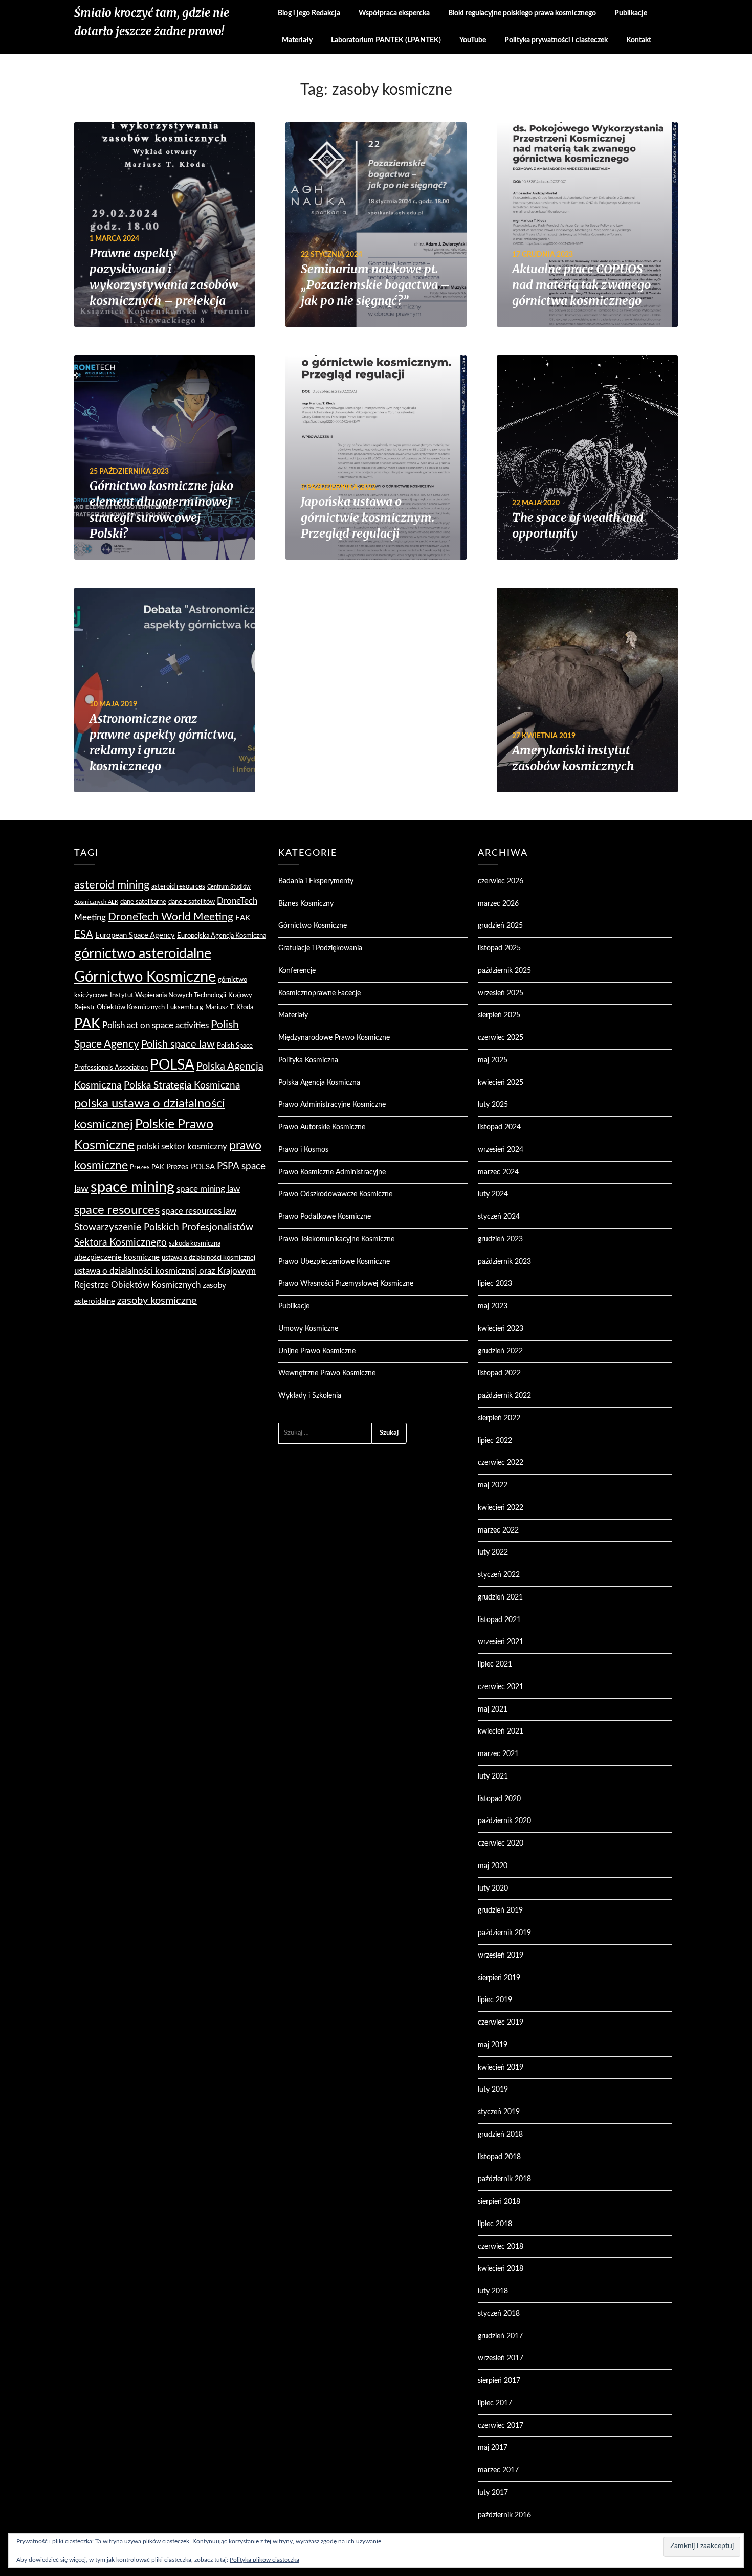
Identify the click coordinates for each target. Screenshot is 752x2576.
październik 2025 (504, 971)
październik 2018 (504, 2179)
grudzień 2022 (500, 1351)
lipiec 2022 (495, 1441)
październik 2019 (504, 1933)
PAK (87, 1024)
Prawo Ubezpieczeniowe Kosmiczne (334, 1262)
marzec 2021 (498, 1754)
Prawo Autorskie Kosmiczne (322, 1127)
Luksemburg (185, 1007)
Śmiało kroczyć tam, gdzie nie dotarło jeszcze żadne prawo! (152, 22)
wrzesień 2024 (501, 1150)
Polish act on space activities (156, 1025)
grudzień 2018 (500, 2135)
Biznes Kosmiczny (306, 904)
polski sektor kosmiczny (182, 1147)
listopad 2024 (499, 1127)
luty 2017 (493, 2493)
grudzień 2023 (500, 1239)
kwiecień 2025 (501, 1083)
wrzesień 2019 (501, 1956)
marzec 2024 (498, 1172)
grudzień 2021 (500, 1597)
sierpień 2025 (499, 1015)
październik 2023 (504, 1262)
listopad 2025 (499, 948)
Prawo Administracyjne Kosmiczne (332, 1105)
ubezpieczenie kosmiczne (117, 1258)
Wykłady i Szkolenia (310, 1396)
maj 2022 (493, 1485)
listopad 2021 (499, 1620)
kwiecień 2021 (501, 1731)
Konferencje (297, 971)
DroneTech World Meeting (171, 917)
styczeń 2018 (499, 2314)
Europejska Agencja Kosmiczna (222, 936)
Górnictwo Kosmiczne (145, 977)
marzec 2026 (498, 904)
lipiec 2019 (495, 2000)
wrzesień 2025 (501, 993)
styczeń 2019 (499, 2112)
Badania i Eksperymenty (316, 881)
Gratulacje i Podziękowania (320, 948)
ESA (84, 935)
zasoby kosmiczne (157, 1301)
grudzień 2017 (500, 2336)
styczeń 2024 (499, 1217)
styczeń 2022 (499, 1575)
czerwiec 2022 (501, 1463)
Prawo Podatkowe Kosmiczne (325, 1217)
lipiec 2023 (495, 1284)
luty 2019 (493, 2090)
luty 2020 (493, 1889)
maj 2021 (493, 1709)
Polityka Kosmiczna (308, 1060)
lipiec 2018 (495, 2224)
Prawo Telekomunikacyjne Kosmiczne (336, 1239)
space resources (117, 1210)
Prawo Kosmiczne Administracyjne (332, 1172)
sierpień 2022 (499, 1418)
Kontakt (639, 40)
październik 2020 (504, 1821)
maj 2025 (493, 1060)
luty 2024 (493, 1194)
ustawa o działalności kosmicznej (208, 1258)
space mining (132, 1187)
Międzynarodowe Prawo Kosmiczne (334, 1038)
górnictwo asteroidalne (143, 954)
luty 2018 (493, 2291)
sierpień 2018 (499, 2202)
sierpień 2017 (499, 2381)
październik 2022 (504, 1396)
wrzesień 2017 (501, 2358)
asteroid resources (178, 886)
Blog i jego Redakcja (309, 13)
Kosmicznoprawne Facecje (319, 993)
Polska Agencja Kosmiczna (319, 1083)
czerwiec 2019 (501, 2023)
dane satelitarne (143, 902)
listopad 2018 (499, 2157)
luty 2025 (493, 1105)
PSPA (228, 1167)
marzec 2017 (498, 2470)
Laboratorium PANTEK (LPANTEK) (386, 40)
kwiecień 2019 (501, 2068)
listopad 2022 (499, 1373)
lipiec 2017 (495, 2403)
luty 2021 (493, 1776)
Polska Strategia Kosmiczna (182, 1086)
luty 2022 (493, 1552)
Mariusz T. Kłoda (229, 1007)
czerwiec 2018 (501, 2247)
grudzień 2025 (500, 926)
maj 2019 (493, 2045)
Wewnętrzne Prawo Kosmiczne (327, 1373)
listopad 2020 (499, 1799)
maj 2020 (493, 1866)
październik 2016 (504, 2515)
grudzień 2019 (500, 1911)
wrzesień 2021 (501, 1642)
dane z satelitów (192, 902)
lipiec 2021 (495, 1664)
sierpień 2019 (499, 1978)
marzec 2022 (498, 1530)
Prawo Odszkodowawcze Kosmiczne (335, 1194)
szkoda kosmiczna (195, 1243)
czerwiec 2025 (501, 1038)
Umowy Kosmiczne (308, 1329)
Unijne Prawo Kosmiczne (317, 1351)
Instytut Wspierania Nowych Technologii (168, 995)
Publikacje (631, 13)
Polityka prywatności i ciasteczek (556, 40)
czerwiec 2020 (501, 1844)
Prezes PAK (147, 1167)
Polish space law (178, 1045)
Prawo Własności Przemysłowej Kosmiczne (346, 1284)
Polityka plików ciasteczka (264, 2560)
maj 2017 (493, 2448)
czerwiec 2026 (501, 881)
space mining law (208, 1189)
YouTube (473, 40)
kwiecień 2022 (501, 1508)
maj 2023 (493, 1306)
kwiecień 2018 (501, 2269)
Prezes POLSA (191, 1167)
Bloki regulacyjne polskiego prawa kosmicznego (522, 13)
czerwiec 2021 (501, 1687)
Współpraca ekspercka (394, 13)
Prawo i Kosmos (303, 1150)
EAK (243, 918)
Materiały (297, 40)
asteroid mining (112, 885)
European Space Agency (135, 935)
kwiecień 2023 (501, 1329)
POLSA (172, 1065)
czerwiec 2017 (501, 2426)
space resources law (199, 1211)
